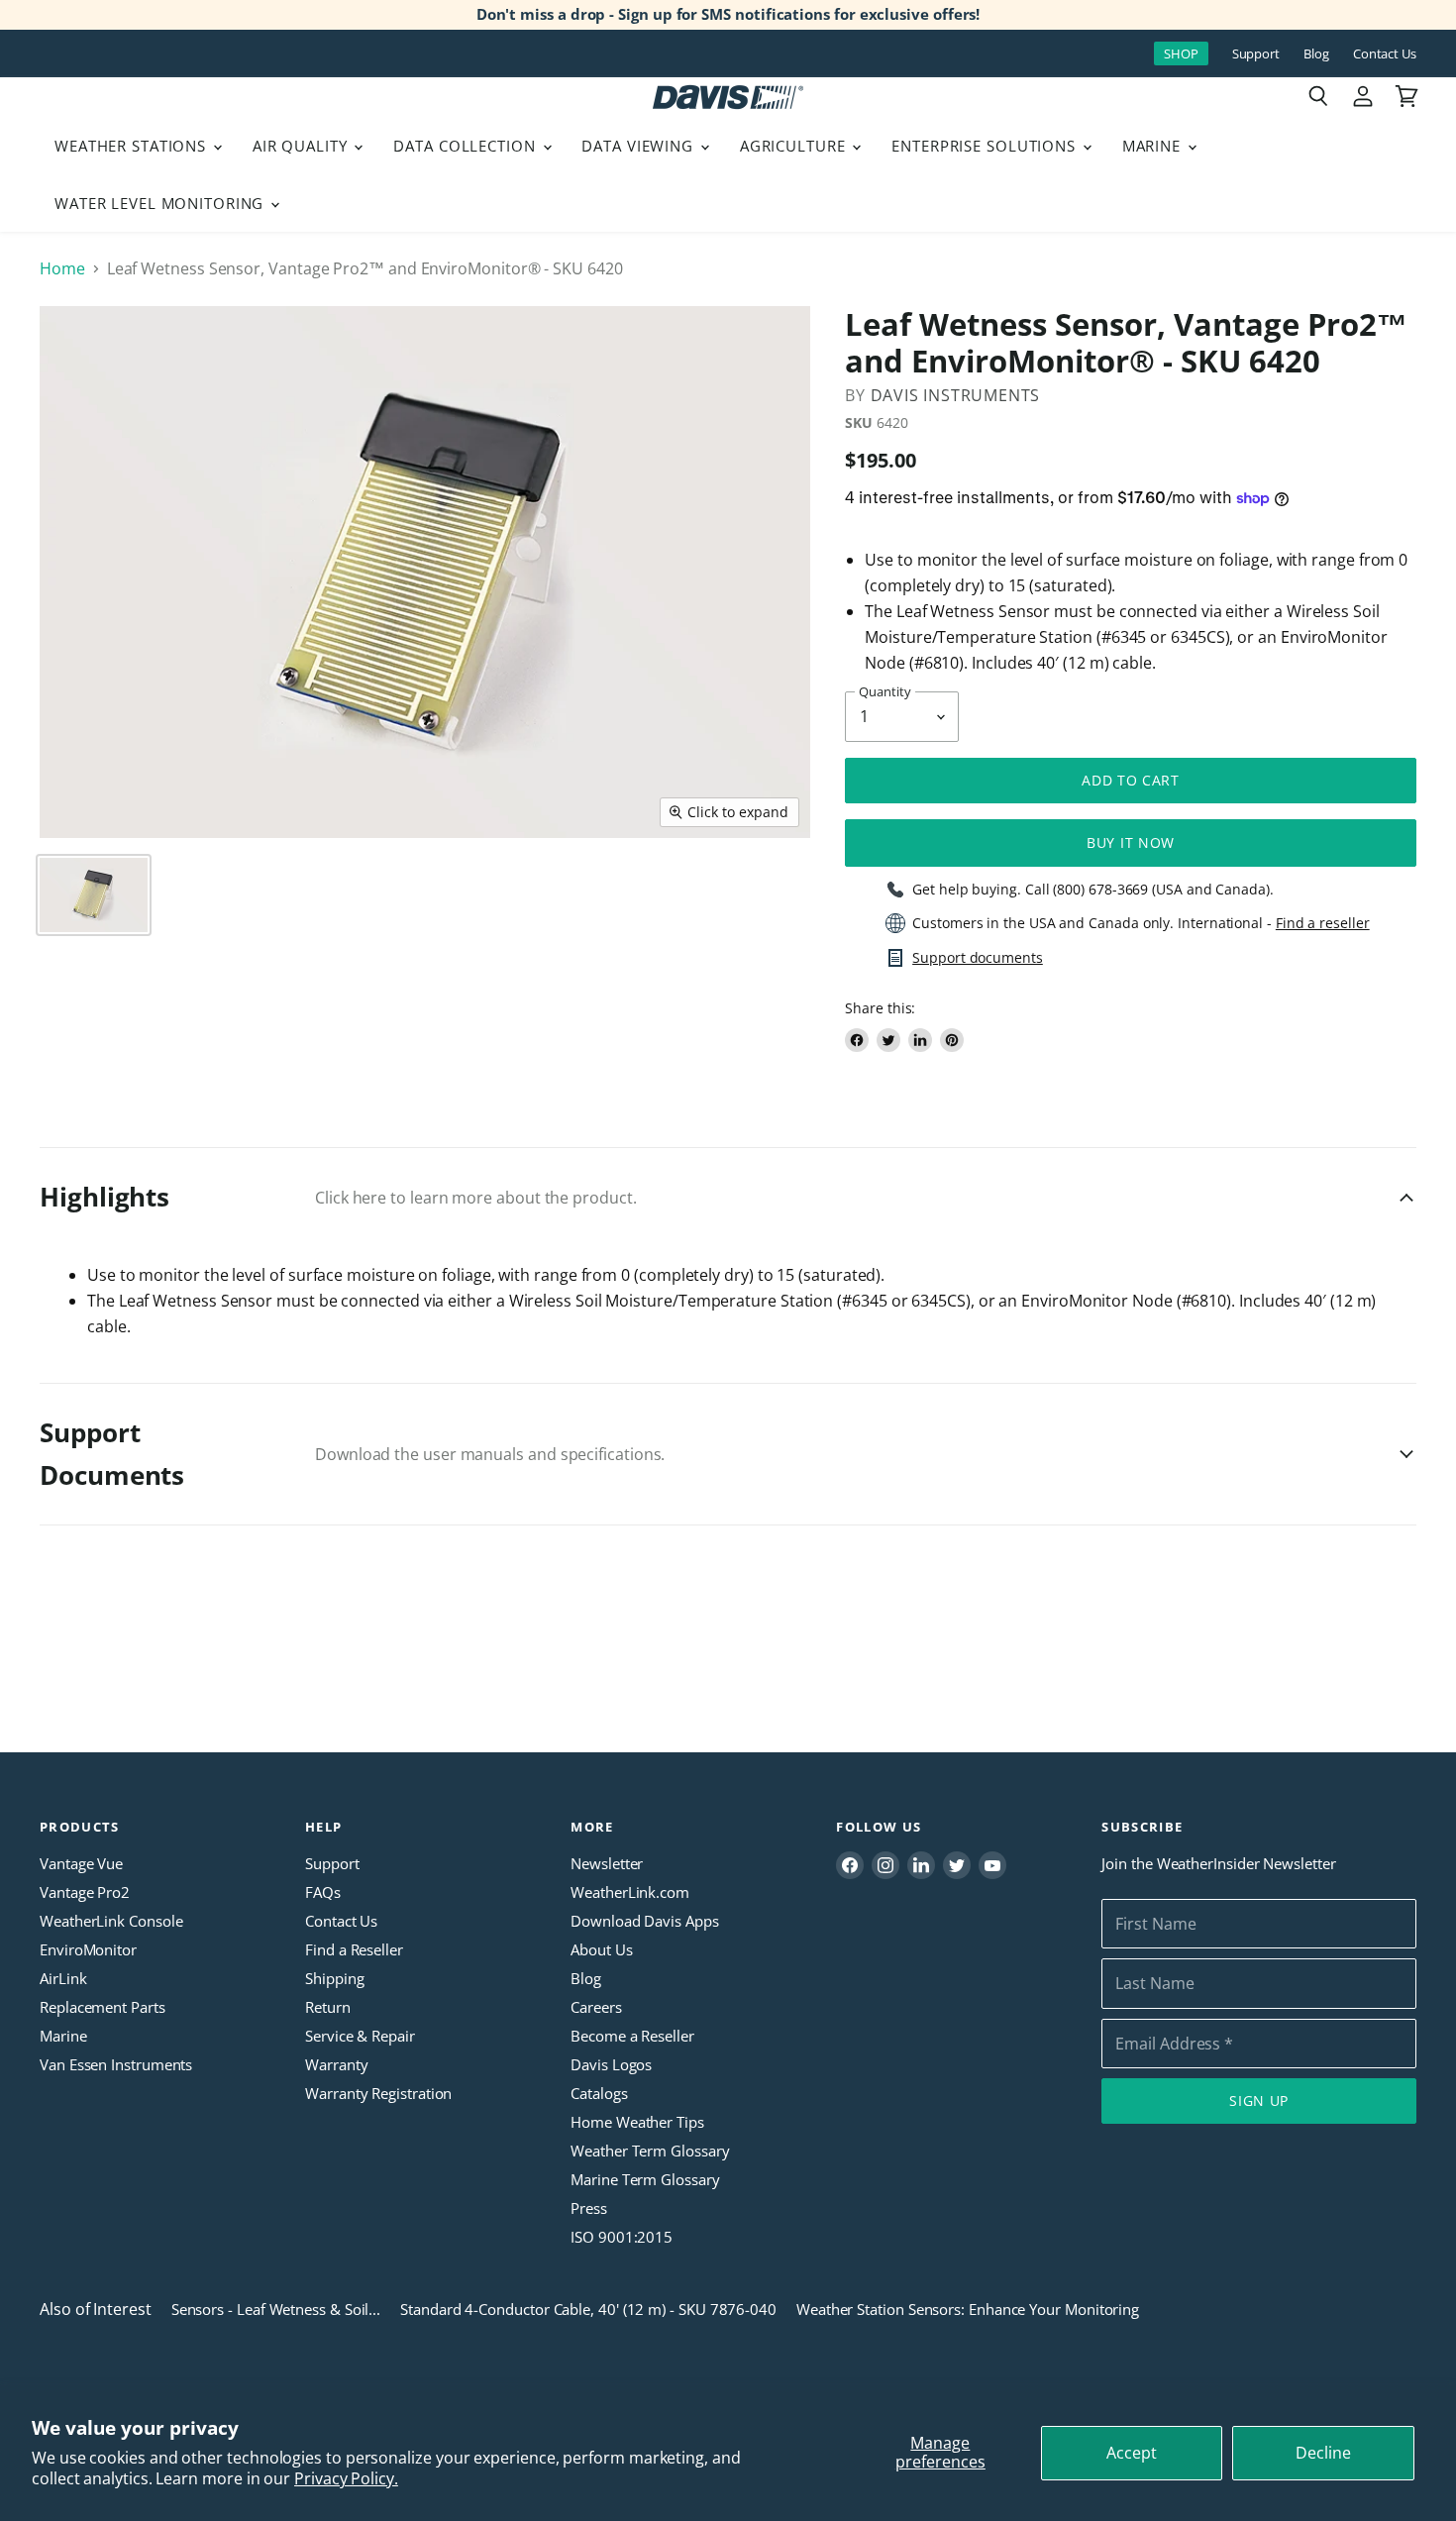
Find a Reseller (354, 1949)
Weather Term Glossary (650, 2151)
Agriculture (795, 146)
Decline (1323, 2453)
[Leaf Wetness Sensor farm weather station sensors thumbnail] (94, 895)
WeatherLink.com (630, 1892)
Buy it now (1131, 842)
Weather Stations (133, 146)
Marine (1154, 146)
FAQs (323, 1892)
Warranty (336, 2064)
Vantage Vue (81, 1863)
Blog (1316, 54)
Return (328, 2007)
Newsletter (607, 1863)
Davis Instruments (956, 395)
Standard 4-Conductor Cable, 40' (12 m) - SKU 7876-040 (588, 2309)
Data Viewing (639, 146)
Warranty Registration (378, 2093)
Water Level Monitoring (161, 203)
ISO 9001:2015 (622, 2237)
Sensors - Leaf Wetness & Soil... (276, 2309)
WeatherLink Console (111, 1921)
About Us (601, 1949)
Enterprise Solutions (986, 146)
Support (1256, 54)
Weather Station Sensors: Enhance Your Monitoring (968, 2309)
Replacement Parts (103, 2007)
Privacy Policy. (346, 2478)
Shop (1181, 53)
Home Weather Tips (637, 2122)
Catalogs (599, 2093)
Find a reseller (1323, 923)
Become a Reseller (632, 2036)
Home (62, 268)
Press (589, 2208)
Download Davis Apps (644, 1921)
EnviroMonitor (88, 1949)
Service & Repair (360, 2036)
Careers (596, 2007)
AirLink (63, 1978)
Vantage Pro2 (85, 1892)
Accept (1132, 2453)
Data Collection (467, 146)
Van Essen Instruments (116, 2064)
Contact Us (1385, 54)
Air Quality (303, 146)
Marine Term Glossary (645, 2179)
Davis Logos (611, 2064)
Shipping (334, 1978)
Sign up (1259, 2101)
